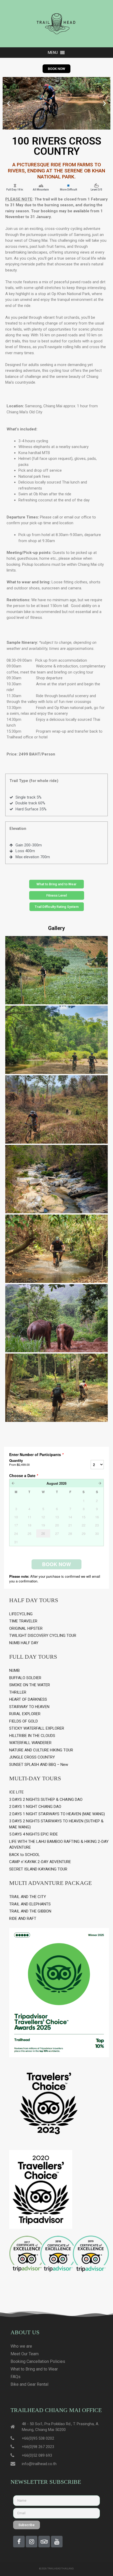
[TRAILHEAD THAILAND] (56, 23)
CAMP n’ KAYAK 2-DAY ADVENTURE (40, 1862)
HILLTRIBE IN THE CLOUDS (32, 1736)
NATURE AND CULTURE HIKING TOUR (41, 1750)
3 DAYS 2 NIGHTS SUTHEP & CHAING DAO (46, 1799)
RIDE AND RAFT (23, 1919)
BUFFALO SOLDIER (25, 1678)
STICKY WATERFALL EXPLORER (37, 1728)
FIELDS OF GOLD (24, 1721)
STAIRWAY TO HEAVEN (29, 1707)
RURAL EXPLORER (25, 1714)
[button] (53, 53)
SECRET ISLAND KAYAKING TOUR (38, 1869)
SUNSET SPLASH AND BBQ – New (39, 1765)
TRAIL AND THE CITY (28, 1897)
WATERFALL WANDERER (30, 1743)
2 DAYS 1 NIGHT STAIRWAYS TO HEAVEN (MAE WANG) (57, 1814)
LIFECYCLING (21, 1614)
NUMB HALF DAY (24, 1643)
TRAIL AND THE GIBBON (30, 1911)
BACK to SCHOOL (25, 1855)
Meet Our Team (25, 2354)
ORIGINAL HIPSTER (26, 1628)
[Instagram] (32, 2542)
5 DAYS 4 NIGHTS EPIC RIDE (34, 1834)
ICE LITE (16, 1792)
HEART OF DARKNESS (28, 1699)
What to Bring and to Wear (34, 2369)
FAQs (16, 2377)
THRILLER (18, 1692)
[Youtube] (57, 2542)
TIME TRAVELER (23, 1621)
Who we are (21, 2346)
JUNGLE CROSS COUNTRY (32, 1757)
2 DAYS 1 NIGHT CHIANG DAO (35, 1807)
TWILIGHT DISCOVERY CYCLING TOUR (43, 1636)
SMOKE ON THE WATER (30, 1685)
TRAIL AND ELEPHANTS (30, 1904)
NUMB (14, 1670)
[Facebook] (19, 2542)
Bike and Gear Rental (29, 2384)
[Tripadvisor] (44, 2542)
